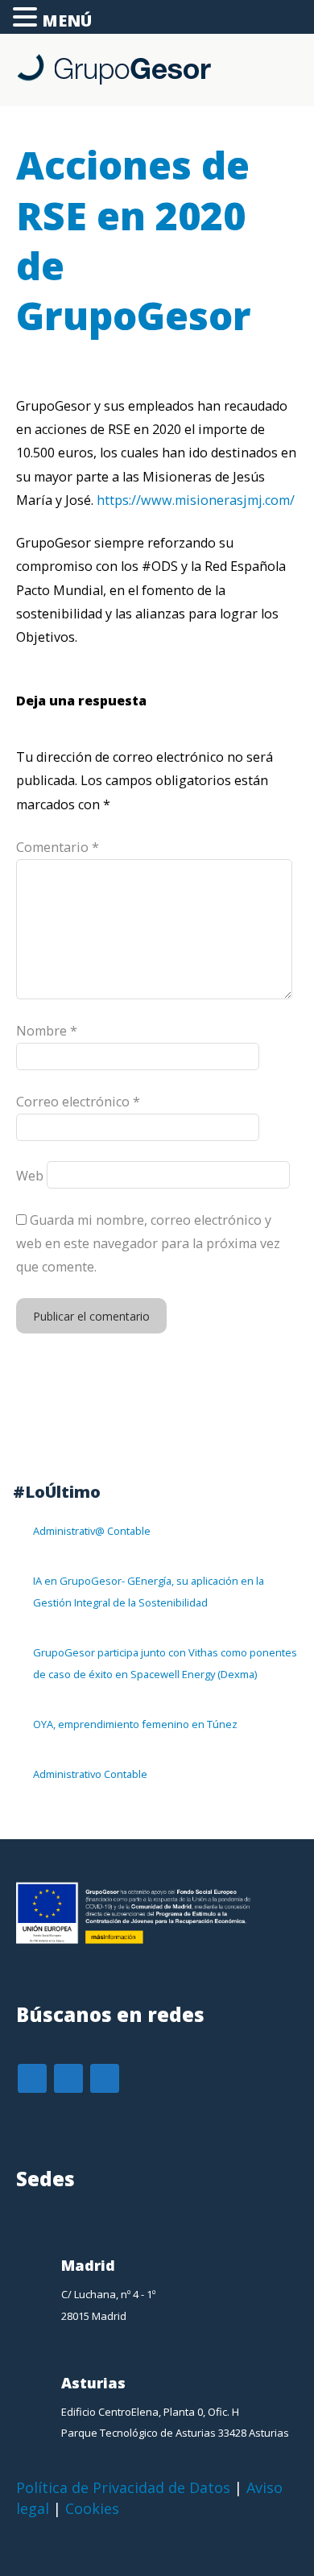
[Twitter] (105, 2078)
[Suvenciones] (157, 1941)
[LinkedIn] (68, 2078)
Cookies (92, 2508)
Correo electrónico (78, 1102)
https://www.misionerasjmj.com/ (196, 500)
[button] (27, 15)
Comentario (58, 847)
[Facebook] (32, 2078)
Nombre (47, 1031)
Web (30, 1176)
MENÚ (67, 21)
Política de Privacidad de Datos (123, 2487)
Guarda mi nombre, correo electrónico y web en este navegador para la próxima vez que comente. (148, 1243)
